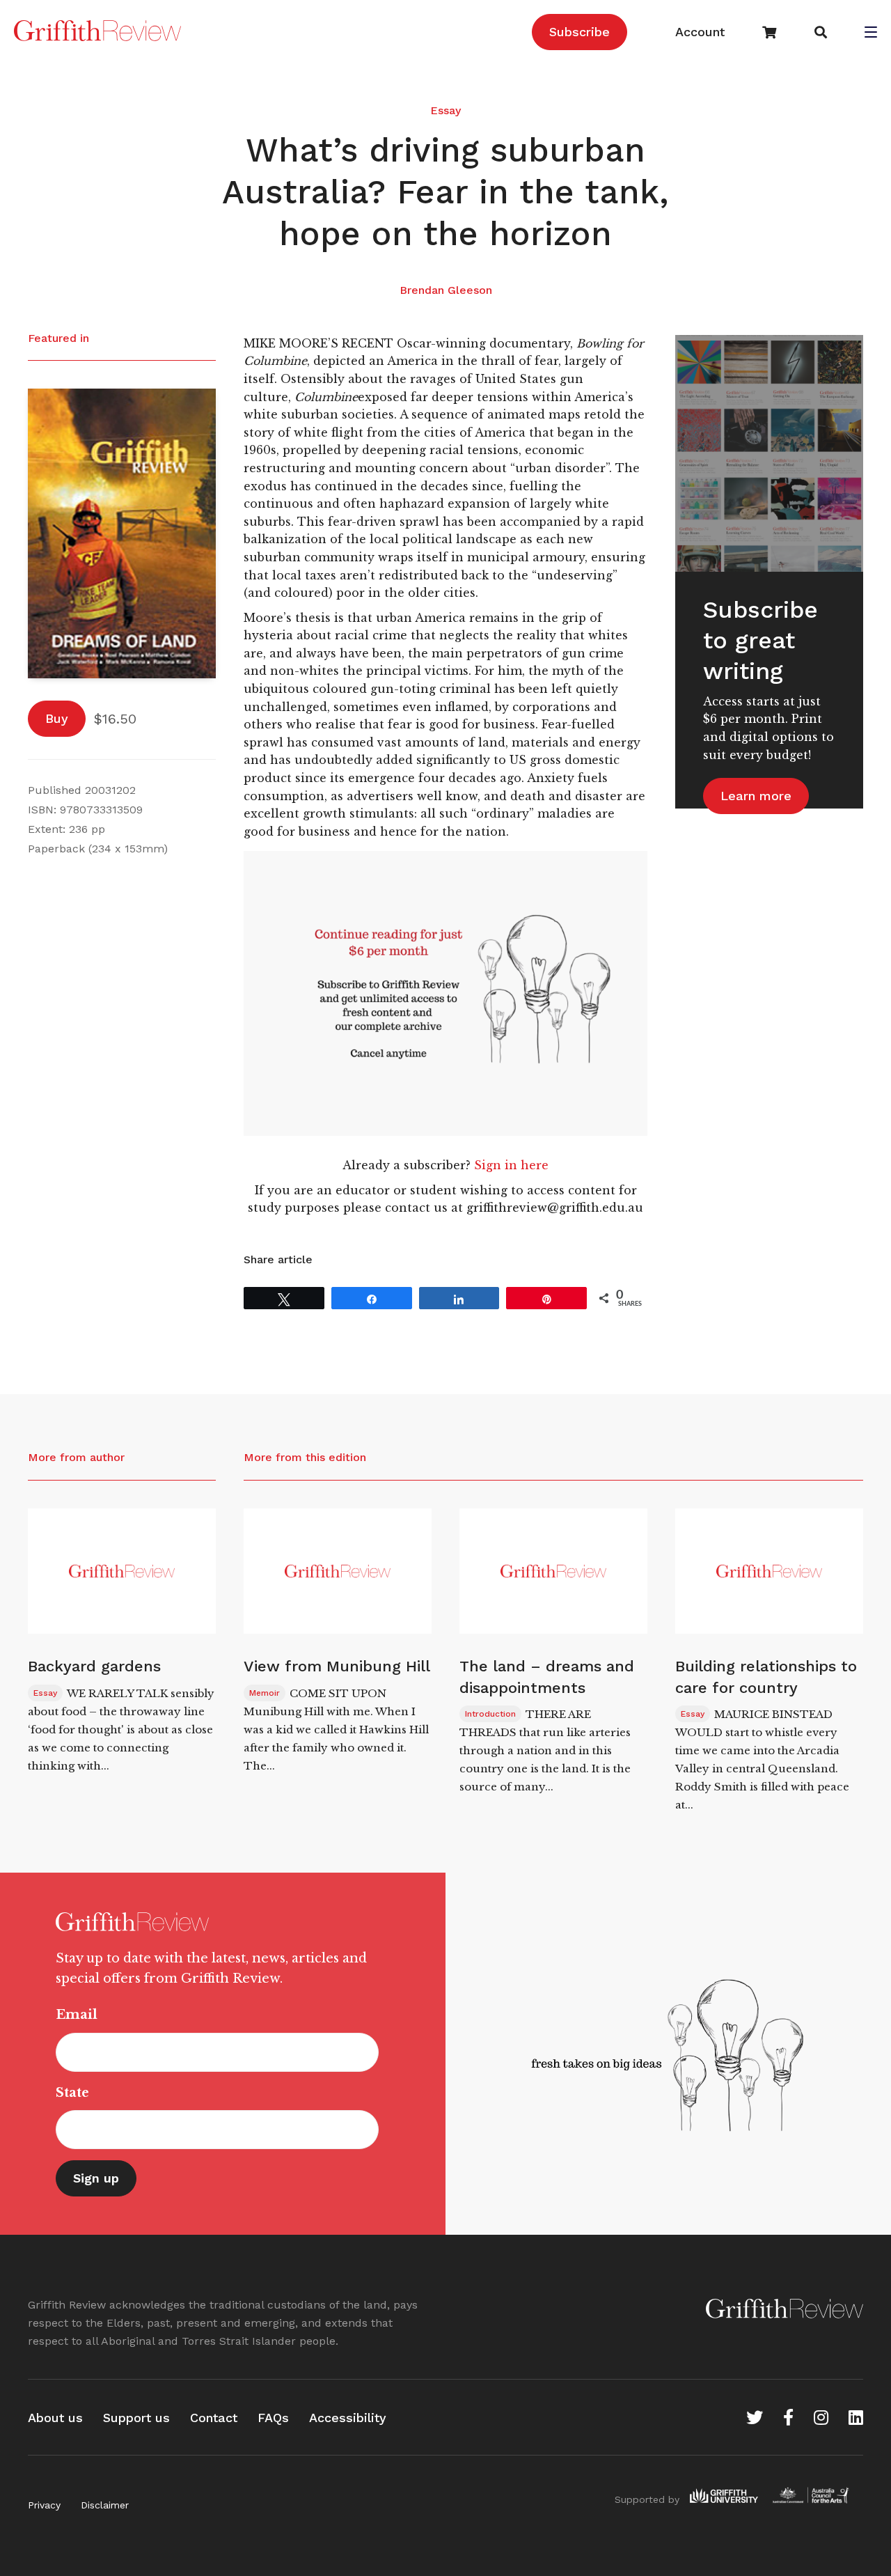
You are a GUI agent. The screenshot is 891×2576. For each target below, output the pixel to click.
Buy (57, 718)
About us (55, 2418)
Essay (445, 110)
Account (700, 32)
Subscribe (579, 32)
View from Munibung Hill (337, 1666)
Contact (214, 2418)
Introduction (490, 1714)
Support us (136, 2418)
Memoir (265, 1693)
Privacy (44, 2505)
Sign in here (511, 1165)
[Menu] (871, 33)
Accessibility (348, 2418)
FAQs (273, 2418)
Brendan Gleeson (446, 290)
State (72, 2093)
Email (77, 2015)
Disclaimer (105, 2505)
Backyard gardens (94, 1666)
